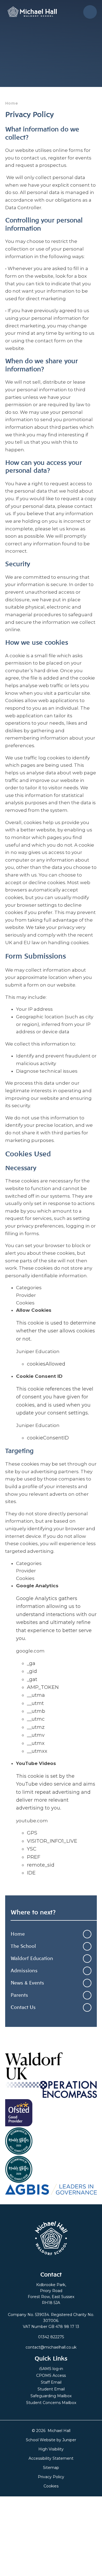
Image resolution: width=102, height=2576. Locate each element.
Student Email (51, 2389)
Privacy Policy (51, 2477)
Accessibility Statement (51, 2458)
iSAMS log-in (51, 2369)
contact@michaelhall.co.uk (51, 2347)
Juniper (69, 2440)
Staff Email (51, 2382)
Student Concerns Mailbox (51, 2403)
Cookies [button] (51, 2486)
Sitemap (51, 2468)
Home (12, 103)
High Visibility (51, 2449)
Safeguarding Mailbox (51, 2396)
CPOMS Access (51, 2375)
